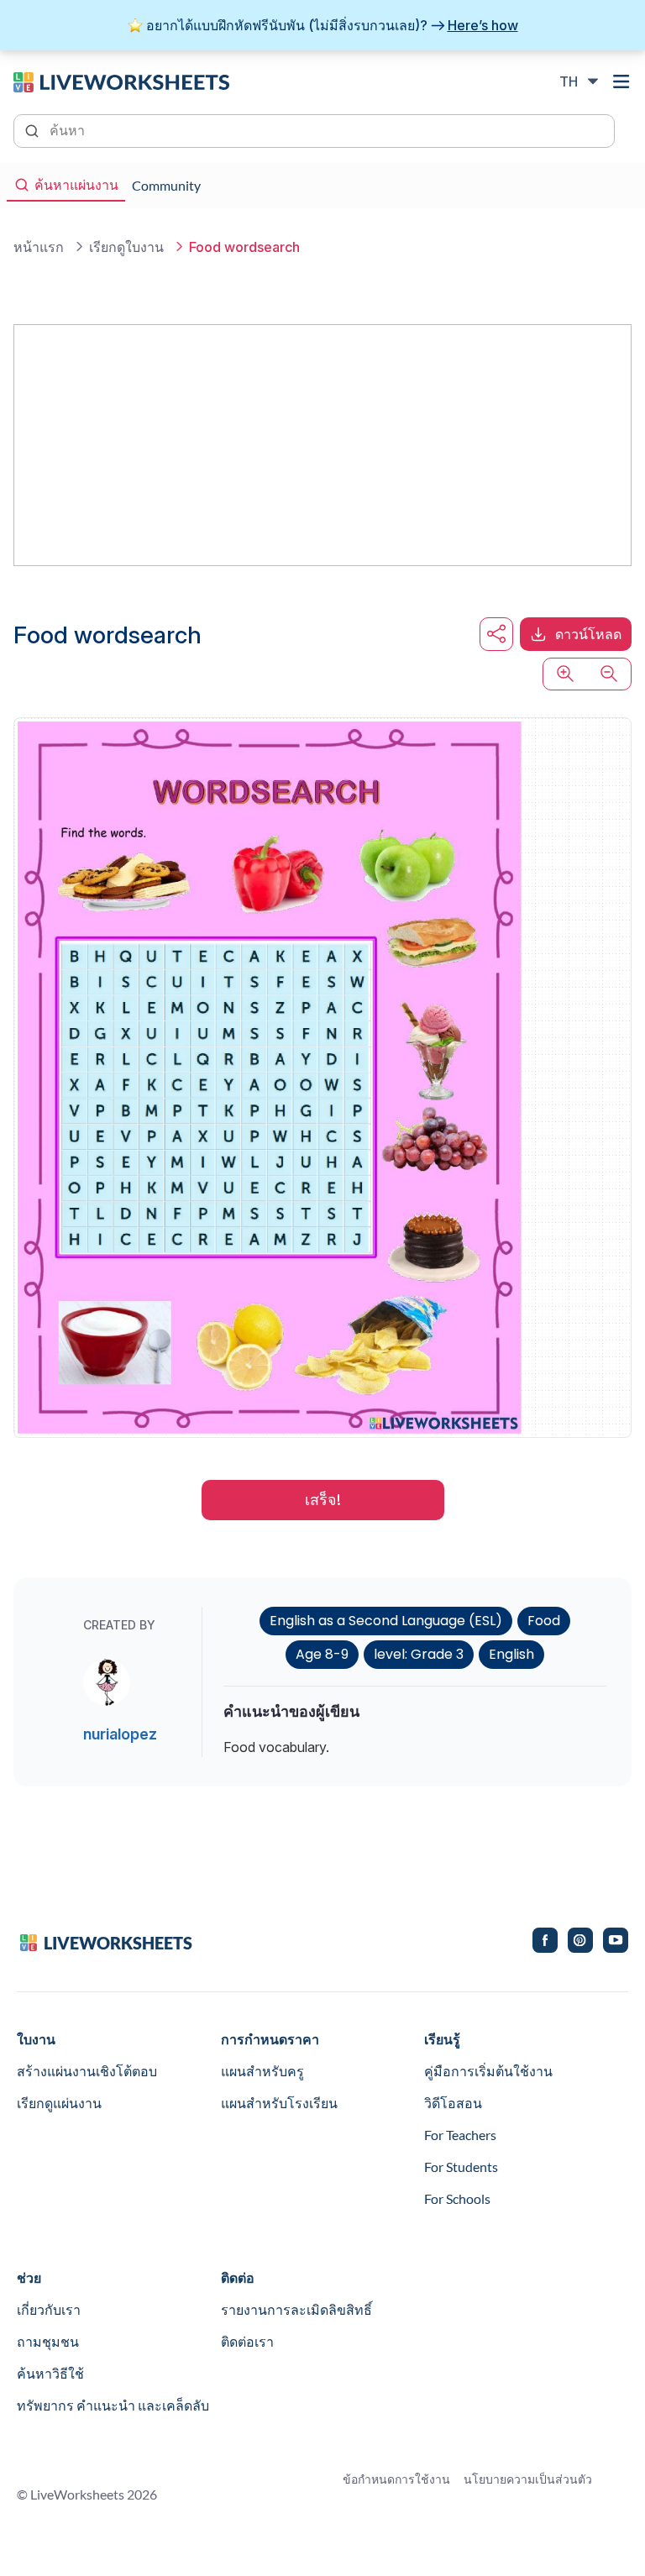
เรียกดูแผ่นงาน (59, 2103)
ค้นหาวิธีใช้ (50, 2373)
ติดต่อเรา (247, 2341)
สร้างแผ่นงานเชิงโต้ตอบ (87, 2071)
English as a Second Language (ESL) (386, 1621)
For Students (461, 2167)
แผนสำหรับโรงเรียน (279, 2103)
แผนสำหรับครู (262, 2071)
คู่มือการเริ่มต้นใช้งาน (488, 2071)
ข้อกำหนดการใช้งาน (396, 2479)
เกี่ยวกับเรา (49, 2309)
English (511, 1654)
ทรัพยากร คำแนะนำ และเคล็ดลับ (113, 2405)
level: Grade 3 (419, 1654)
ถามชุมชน (48, 2341)
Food (544, 1621)
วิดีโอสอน (453, 2103)
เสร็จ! (323, 1500)
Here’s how (483, 25)
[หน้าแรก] (121, 81)
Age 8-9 (322, 1654)
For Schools (457, 2198)
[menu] (621, 81)
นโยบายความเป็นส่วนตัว (528, 2479)
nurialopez (120, 1734)
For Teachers (460, 2135)
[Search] (34, 129)
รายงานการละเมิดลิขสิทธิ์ (296, 2309)
